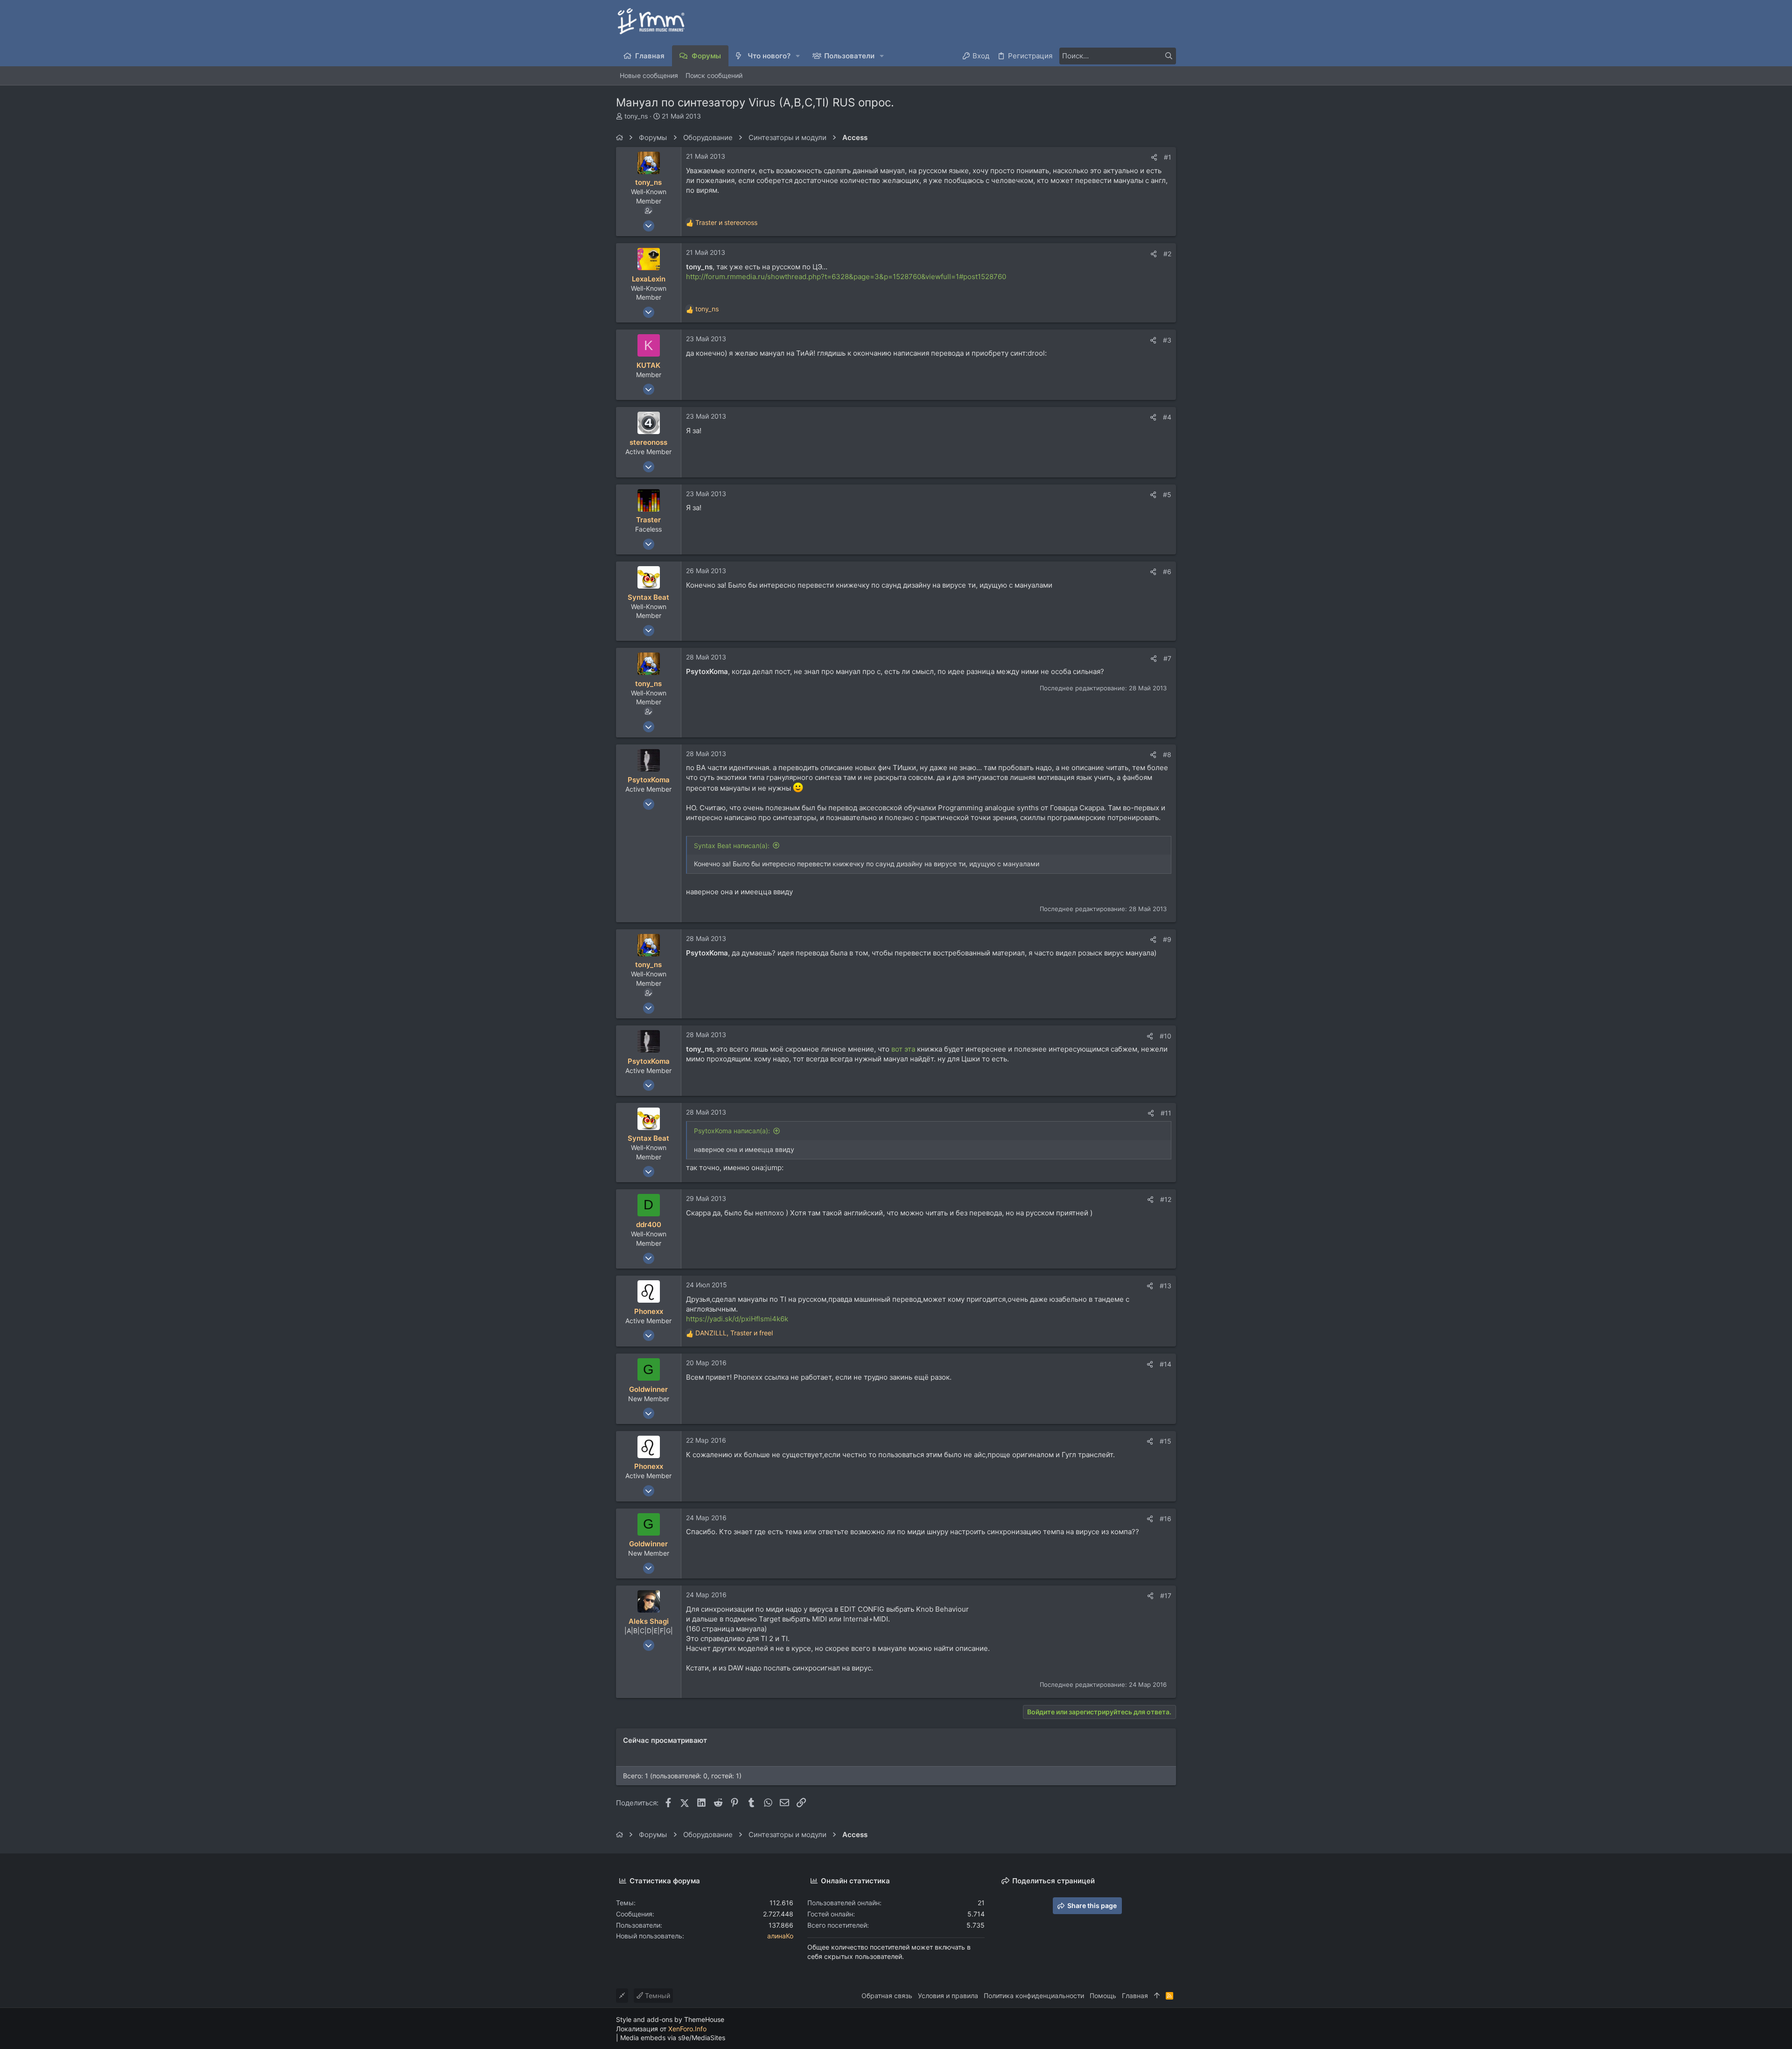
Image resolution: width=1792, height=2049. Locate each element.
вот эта (903, 1049)
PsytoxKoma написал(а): (732, 1131)
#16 (1165, 1519)
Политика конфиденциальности (1034, 1996)
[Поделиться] (1154, 157)
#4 (1167, 417)
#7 (1167, 658)
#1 (1168, 157)
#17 (1166, 1596)
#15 (1165, 1441)
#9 (1167, 939)
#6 (1167, 572)
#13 (1165, 1286)
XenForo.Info (687, 2029)
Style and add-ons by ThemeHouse (670, 2019)
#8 (1167, 754)
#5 (1167, 495)
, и (734, 1333)
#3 (1167, 340)
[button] (798, 56)
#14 (1165, 1364)
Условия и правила (948, 1996)
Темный (657, 1996)
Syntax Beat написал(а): (732, 846)
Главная (1135, 1996)
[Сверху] (1157, 1996)
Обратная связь (887, 1996)
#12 (1166, 1199)
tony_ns (636, 116)
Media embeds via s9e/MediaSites (673, 2038)
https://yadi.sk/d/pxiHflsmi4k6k (737, 1319)
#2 (1167, 254)
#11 (1166, 1113)
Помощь (1103, 1996)
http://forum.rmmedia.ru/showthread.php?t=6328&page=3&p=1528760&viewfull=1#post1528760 (846, 277)
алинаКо (780, 1936)
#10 (1165, 1036)
